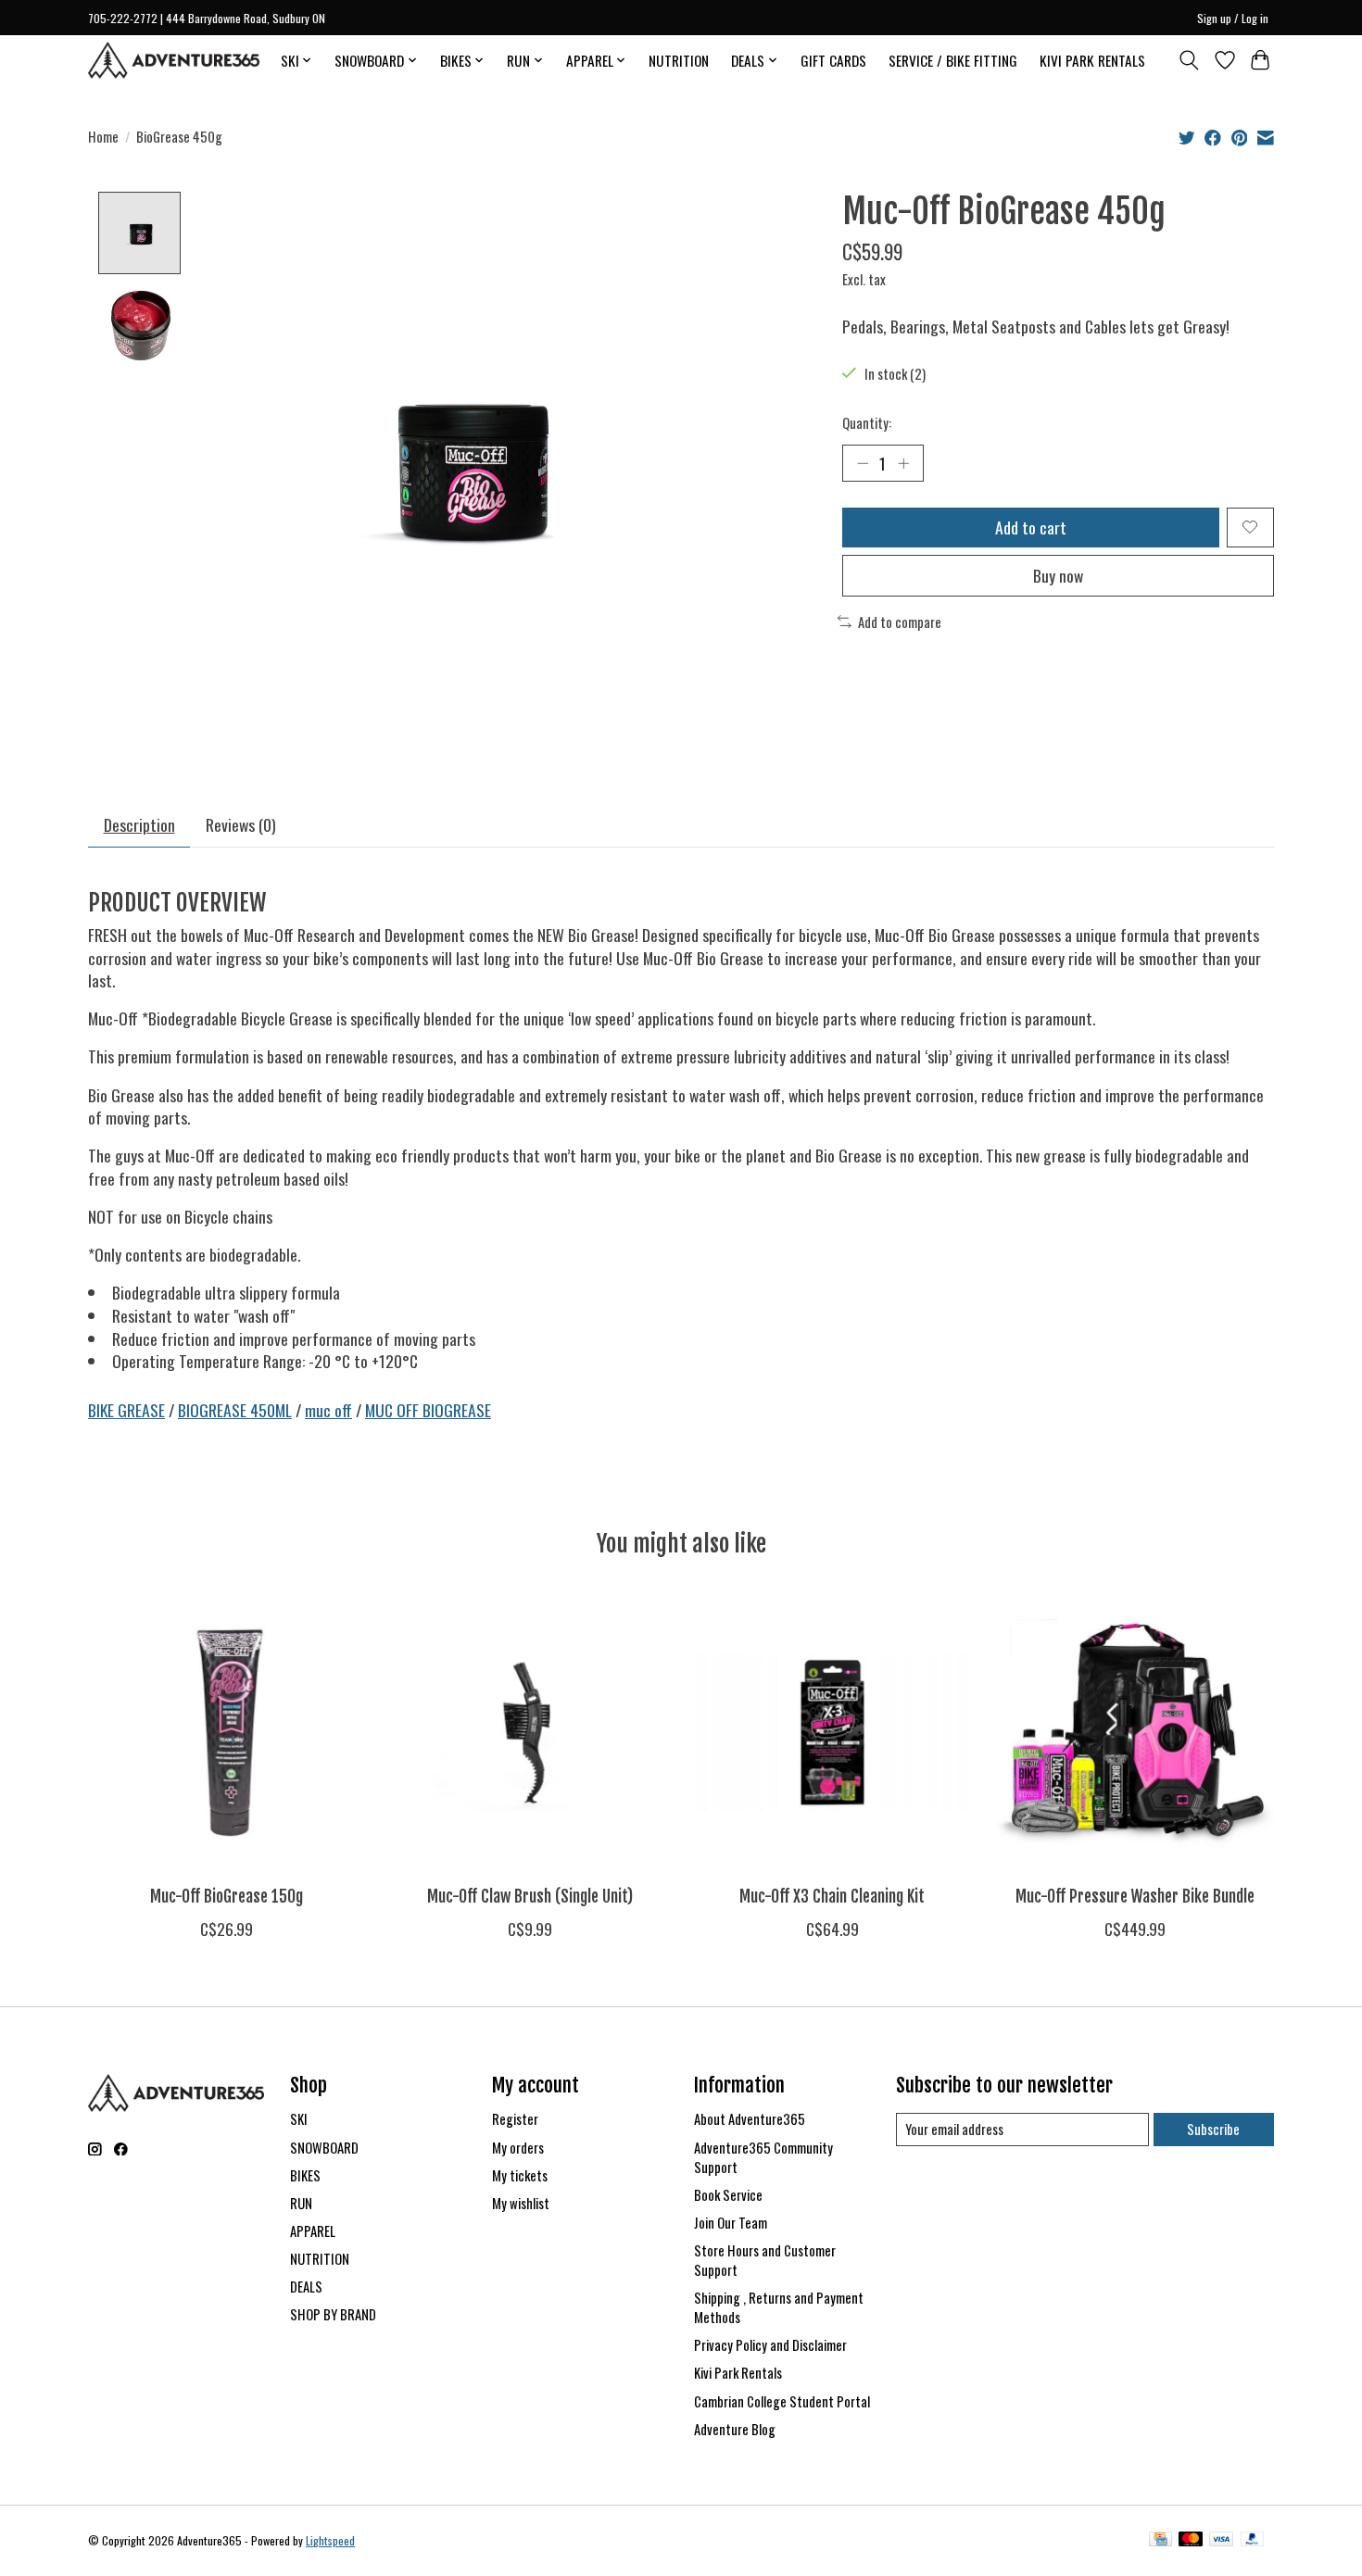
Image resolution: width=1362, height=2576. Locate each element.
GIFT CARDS (833, 60)
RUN (301, 2203)
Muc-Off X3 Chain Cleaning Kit (832, 1896)
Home (103, 137)
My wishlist (521, 2203)
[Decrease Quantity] (863, 463)
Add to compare (900, 622)
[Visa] (1221, 2541)
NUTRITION (679, 60)
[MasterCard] (1191, 2541)
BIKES (305, 2175)
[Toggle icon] (1189, 60)
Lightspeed (330, 2540)
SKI (299, 2119)
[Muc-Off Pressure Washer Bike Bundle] (1135, 1733)
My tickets (520, 2175)
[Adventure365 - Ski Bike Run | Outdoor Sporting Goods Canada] (174, 60)
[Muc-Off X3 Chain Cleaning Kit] (832, 1733)
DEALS (306, 2287)
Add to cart (1031, 527)
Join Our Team (731, 2223)
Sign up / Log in (1233, 18)
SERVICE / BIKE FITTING (953, 60)
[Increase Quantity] (903, 463)
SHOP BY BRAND (333, 2314)
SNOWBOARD (324, 2148)
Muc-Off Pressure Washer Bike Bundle (1135, 1896)
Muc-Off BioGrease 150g (227, 1896)
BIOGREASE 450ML (235, 1410)
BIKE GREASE (126, 1410)
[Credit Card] (1160, 2541)
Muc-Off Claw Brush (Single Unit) (530, 1896)
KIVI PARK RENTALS (1092, 60)
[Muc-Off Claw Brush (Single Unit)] (530, 1733)
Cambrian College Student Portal (782, 2401)
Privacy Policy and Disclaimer (770, 2345)
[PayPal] (1253, 2541)
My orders (518, 2148)
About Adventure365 (750, 2119)
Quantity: (867, 423)
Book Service (728, 2195)
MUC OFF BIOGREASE (428, 1410)
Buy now (1058, 575)
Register (515, 2119)
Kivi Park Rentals (738, 2373)
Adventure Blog (735, 2429)
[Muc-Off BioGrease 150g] (227, 1733)
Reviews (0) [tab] (241, 824)
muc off (328, 1410)
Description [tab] (139, 824)
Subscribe (1213, 2129)
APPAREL (313, 2231)
